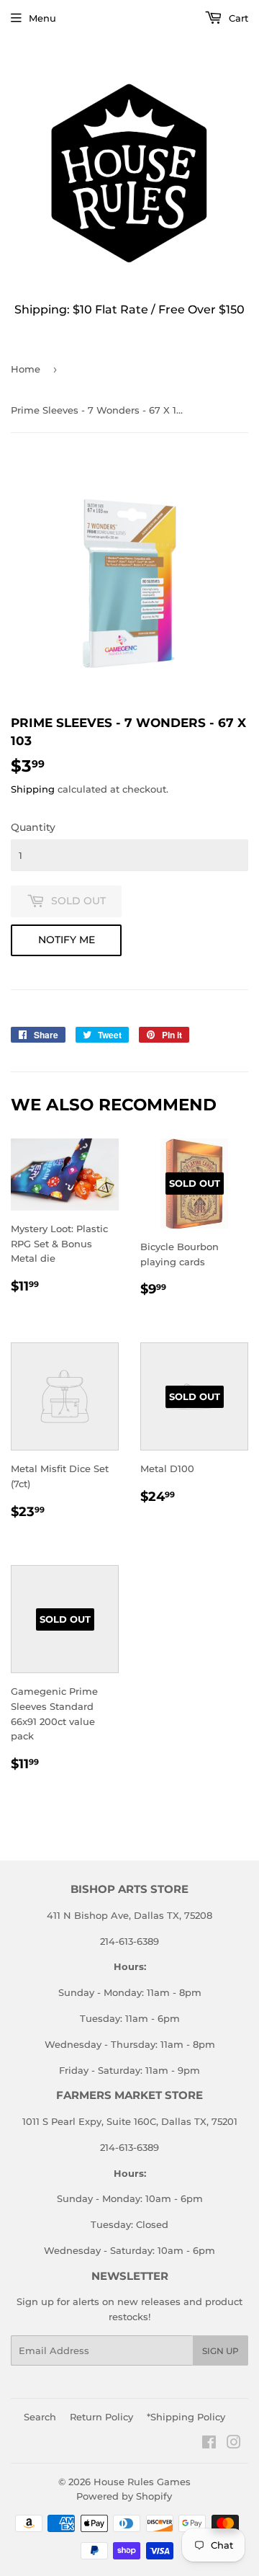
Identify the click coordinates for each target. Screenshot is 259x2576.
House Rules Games (142, 2482)
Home (26, 369)
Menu (42, 18)
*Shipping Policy (186, 2417)
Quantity (33, 827)
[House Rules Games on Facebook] (209, 2444)
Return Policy (101, 2417)
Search (40, 2417)
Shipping (33, 789)
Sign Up (221, 2351)
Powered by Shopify (124, 2496)
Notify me (67, 940)
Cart (237, 18)
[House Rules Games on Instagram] (234, 2444)
